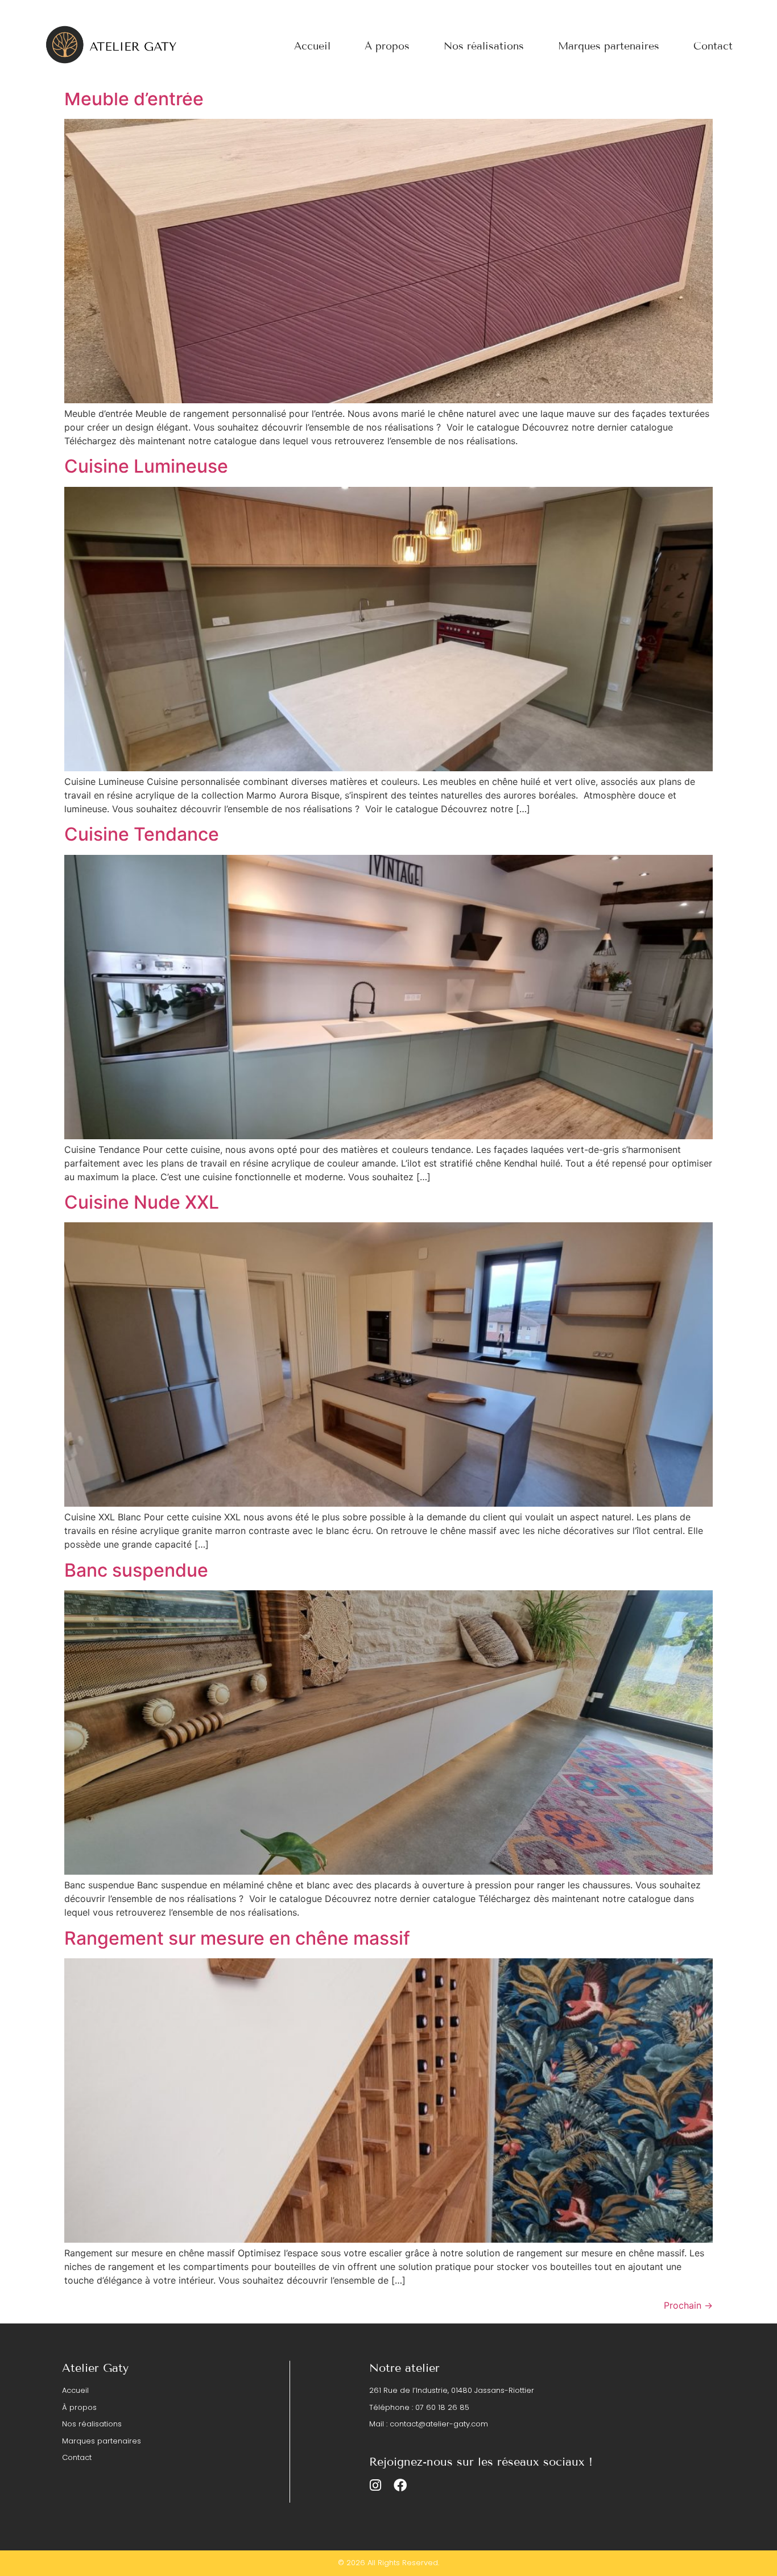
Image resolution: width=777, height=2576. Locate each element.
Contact (713, 46)
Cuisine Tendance (142, 834)
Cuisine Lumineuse (146, 466)
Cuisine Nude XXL (142, 1202)
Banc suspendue (136, 1570)
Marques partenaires (609, 46)
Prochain (688, 2305)
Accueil (312, 46)
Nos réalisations (484, 46)
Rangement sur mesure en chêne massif (237, 1938)
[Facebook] (400, 2485)
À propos (387, 46)
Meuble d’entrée (134, 99)
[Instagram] (376, 2485)
